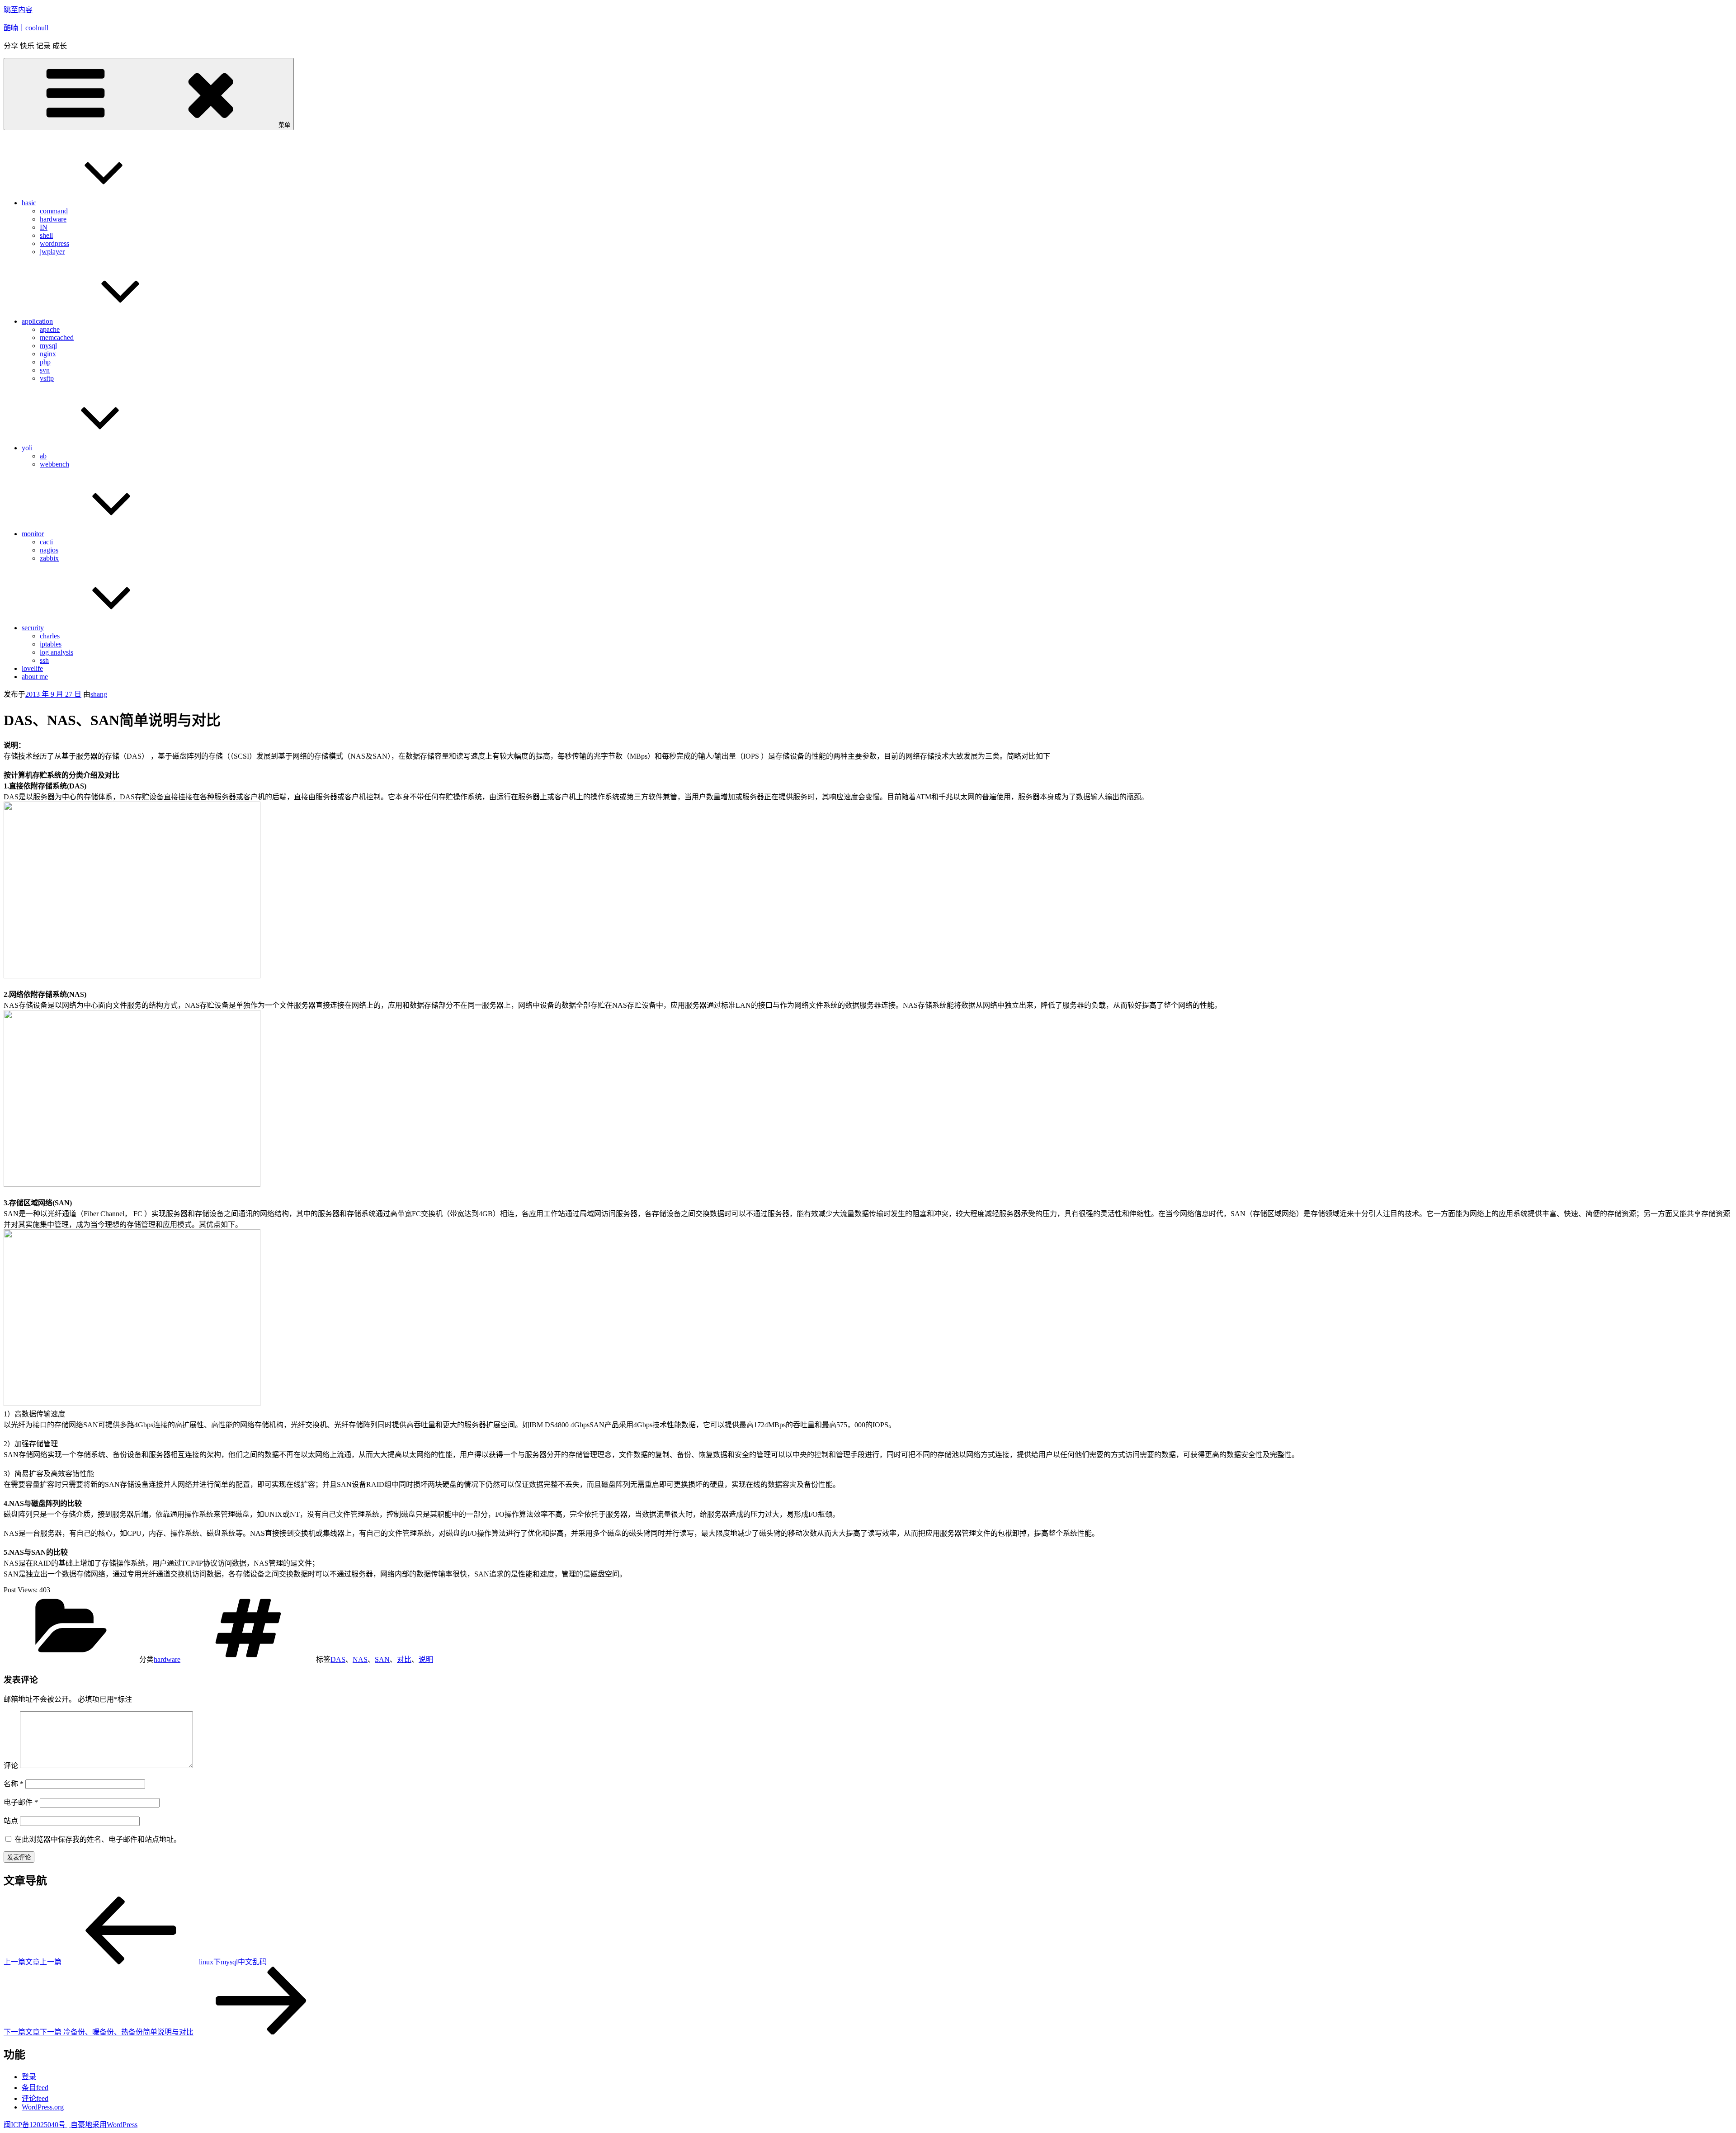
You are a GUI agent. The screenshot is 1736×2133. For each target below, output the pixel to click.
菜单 (284, 125)
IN (44, 227)
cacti (46, 542)
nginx (48, 354)
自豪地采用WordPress (104, 2125)
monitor (33, 534)
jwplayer (52, 252)
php (45, 362)
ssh (44, 660)
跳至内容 (18, 10)
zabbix (49, 558)
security (33, 628)
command (54, 211)
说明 (426, 1659)
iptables (51, 644)
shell (46, 235)
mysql (48, 346)
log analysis (57, 652)
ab (43, 456)
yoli (27, 448)
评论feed (35, 2098)
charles (50, 636)
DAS (338, 1659)
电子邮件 (21, 1802)
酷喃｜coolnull (26, 28)
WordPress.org (43, 2107)
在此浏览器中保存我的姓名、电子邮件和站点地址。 (98, 1839)
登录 (29, 2077)
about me (35, 677)
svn (45, 370)
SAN (382, 1659)
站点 (11, 1821)
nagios (49, 550)
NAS (360, 1659)
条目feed (35, 2088)
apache (50, 329)
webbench (54, 464)
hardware (53, 219)
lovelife (32, 668)
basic (29, 203)
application (37, 321)
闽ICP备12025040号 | (37, 2125)
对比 (404, 1659)
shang (99, 694)
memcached (57, 337)
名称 (14, 1784)
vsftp (47, 378)
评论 (11, 1766)
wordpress (54, 243)
